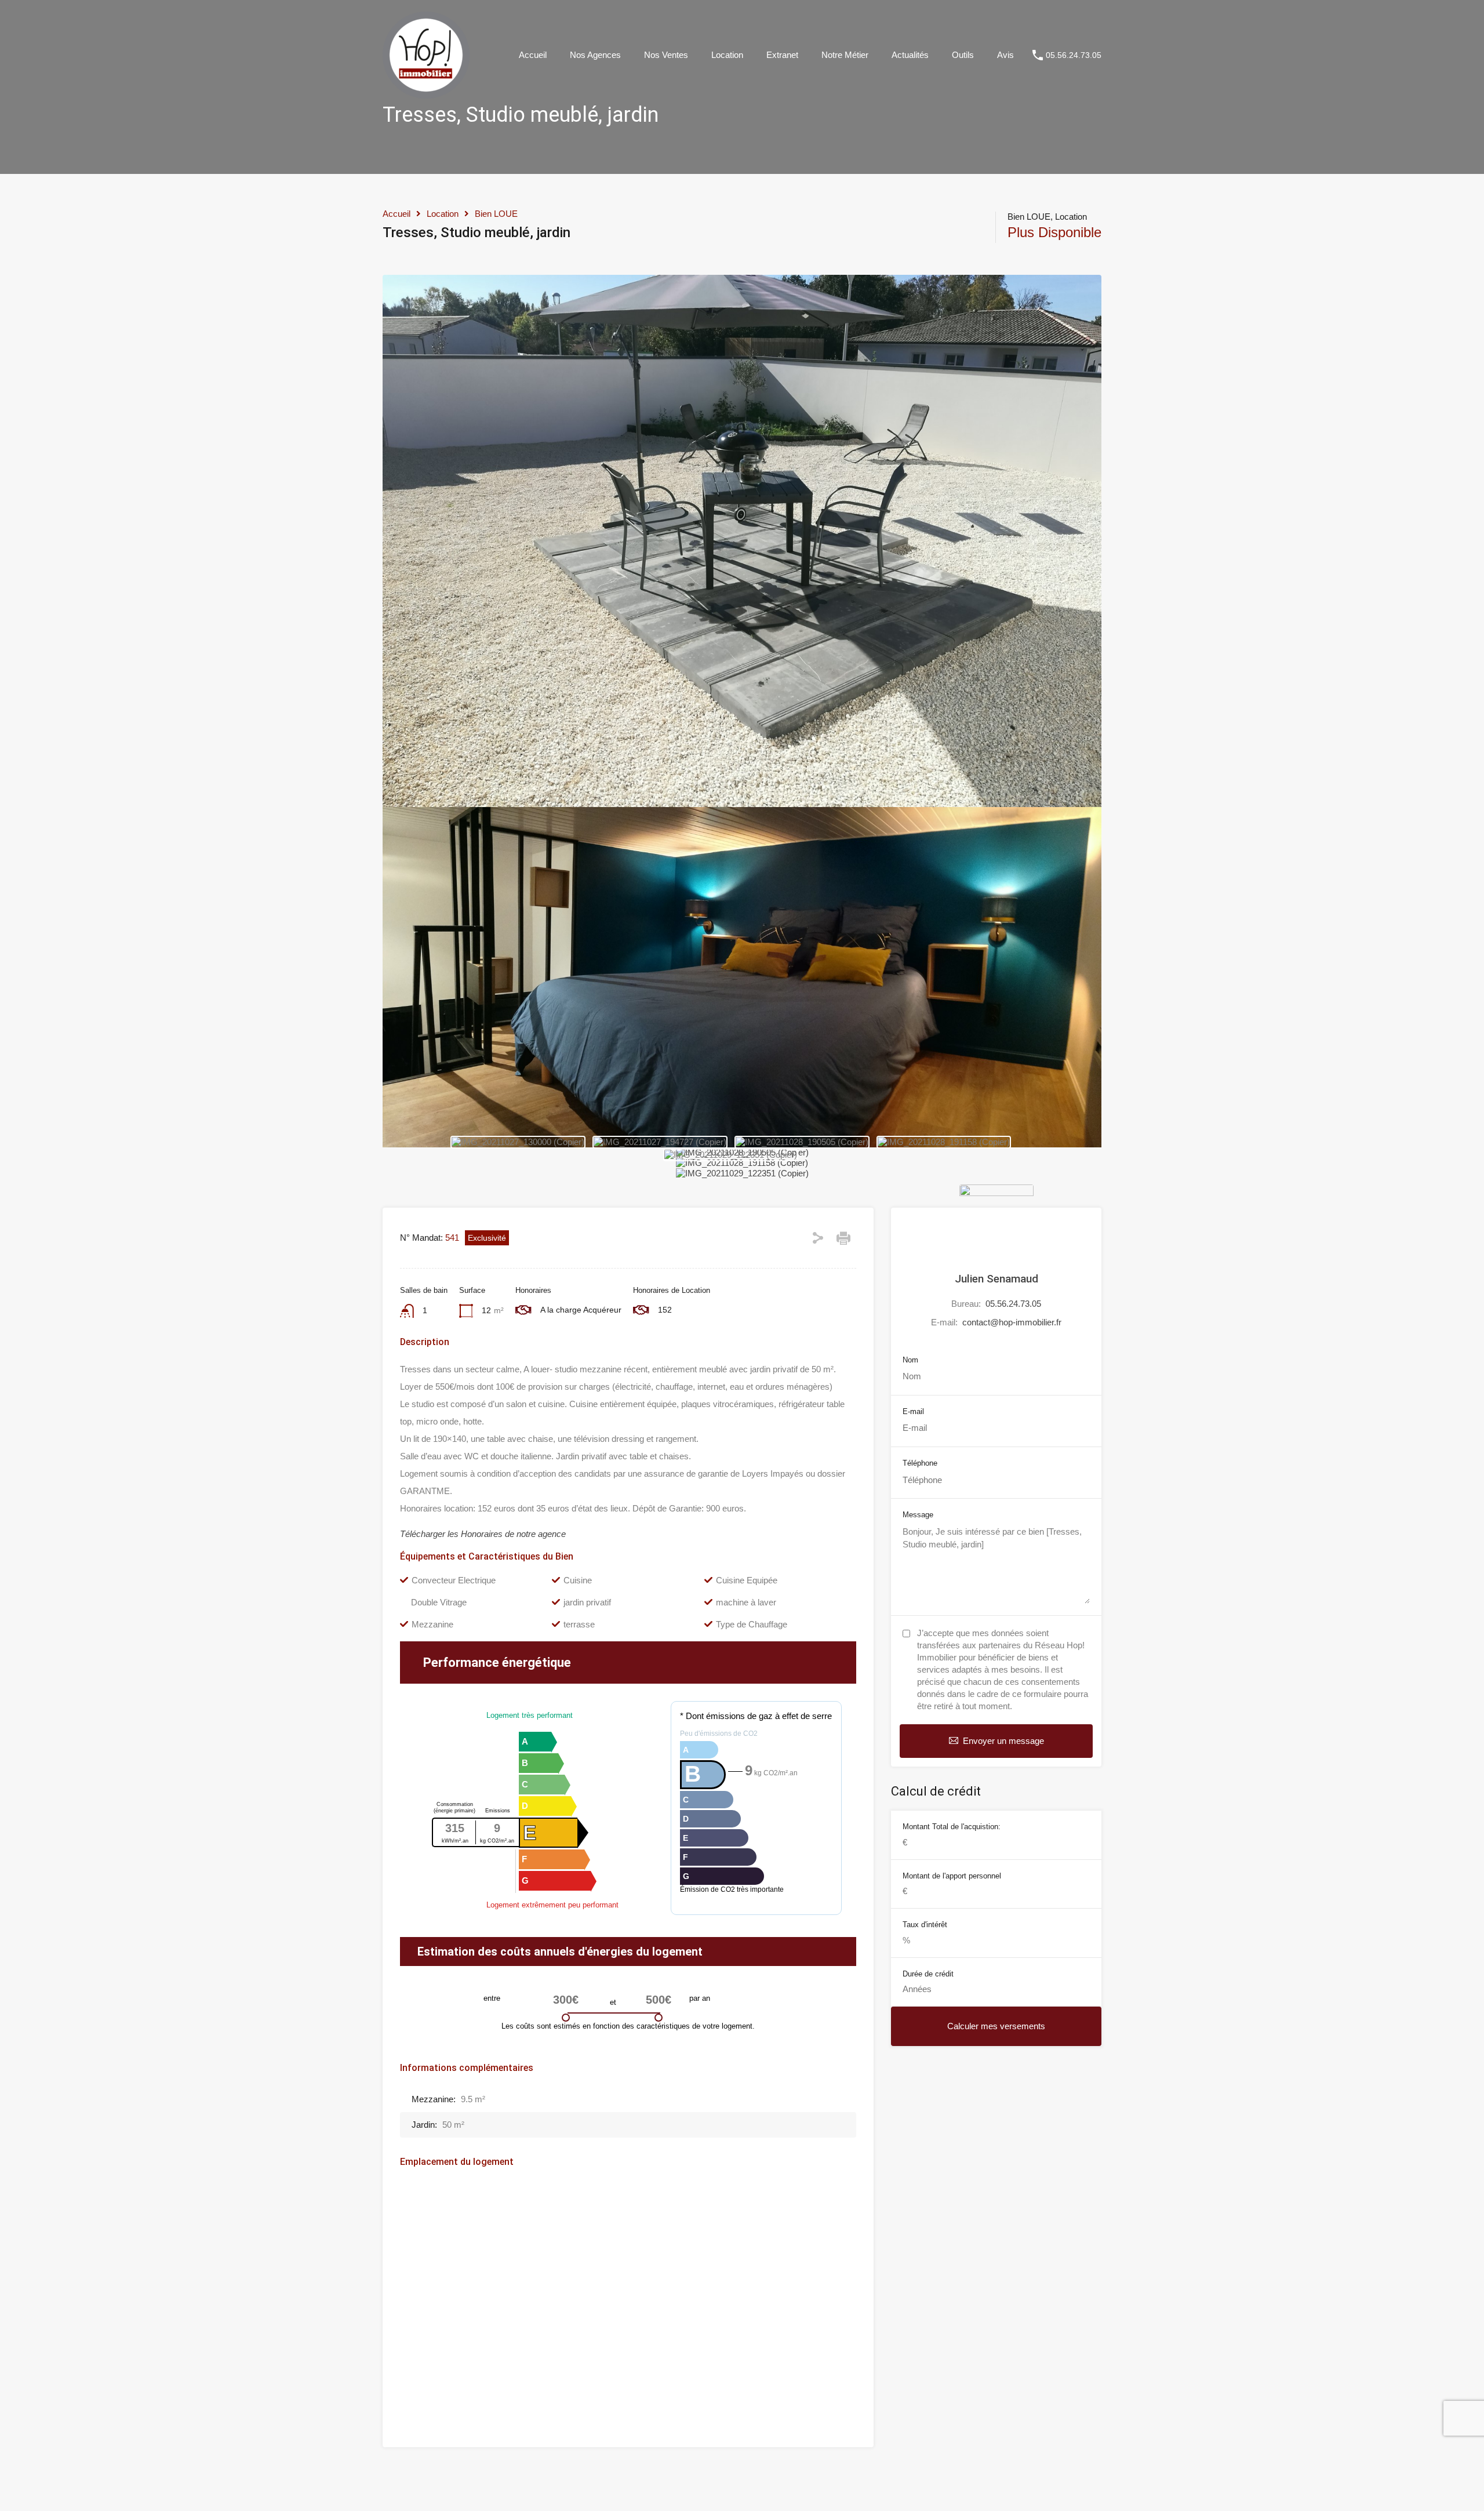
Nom (910, 1360)
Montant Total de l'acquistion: (952, 1827)
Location (727, 55)
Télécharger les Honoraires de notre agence (483, 1534)
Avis (1005, 55)
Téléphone (920, 1463)
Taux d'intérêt (925, 1925)
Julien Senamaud (996, 1279)
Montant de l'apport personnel (952, 1876)
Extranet (782, 55)
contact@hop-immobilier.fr (1012, 1322)
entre (492, 1998)
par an (700, 1998)
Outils (963, 55)
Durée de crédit (928, 1974)
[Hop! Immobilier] (426, 93)
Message (918, 1515)
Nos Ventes (666, 55)
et (613, 2002)
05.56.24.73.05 (1074, 55)
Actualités (910, 55)
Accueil (533, 55)
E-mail (913, 1411)
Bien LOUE (496, 214)
